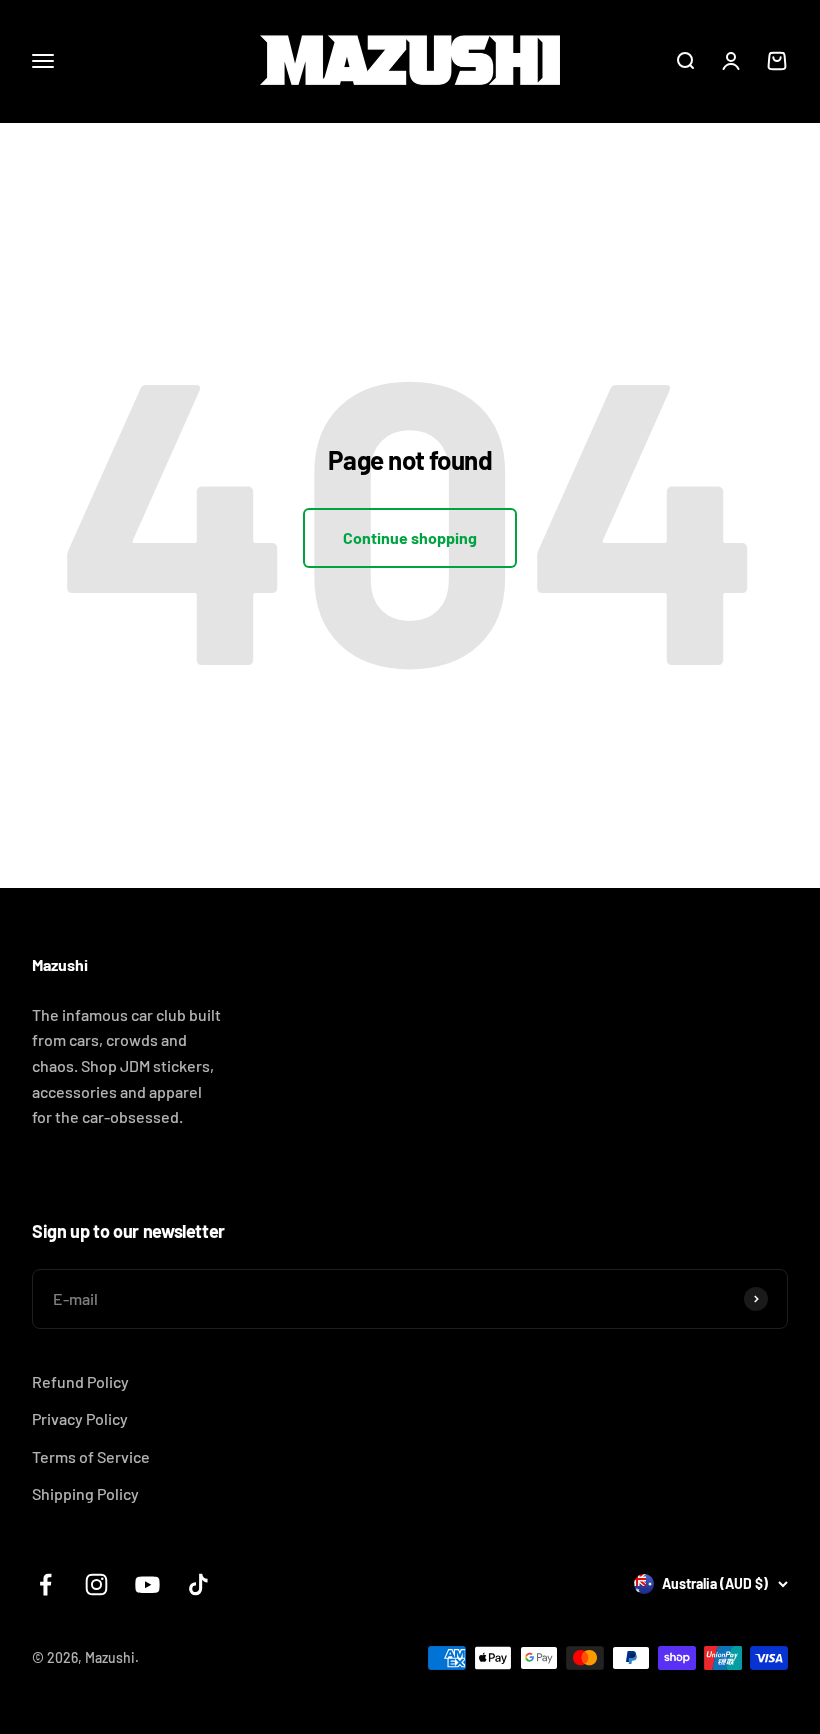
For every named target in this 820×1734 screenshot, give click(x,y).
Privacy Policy (80, 1418)
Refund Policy (80, 1381)
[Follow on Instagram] (96, 1584)
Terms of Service (91, 1456)
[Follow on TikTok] (198, 1584)
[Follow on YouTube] (147, 1584)
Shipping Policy (85, 1493)
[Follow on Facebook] (45, 1584)
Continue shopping (410, 537)
